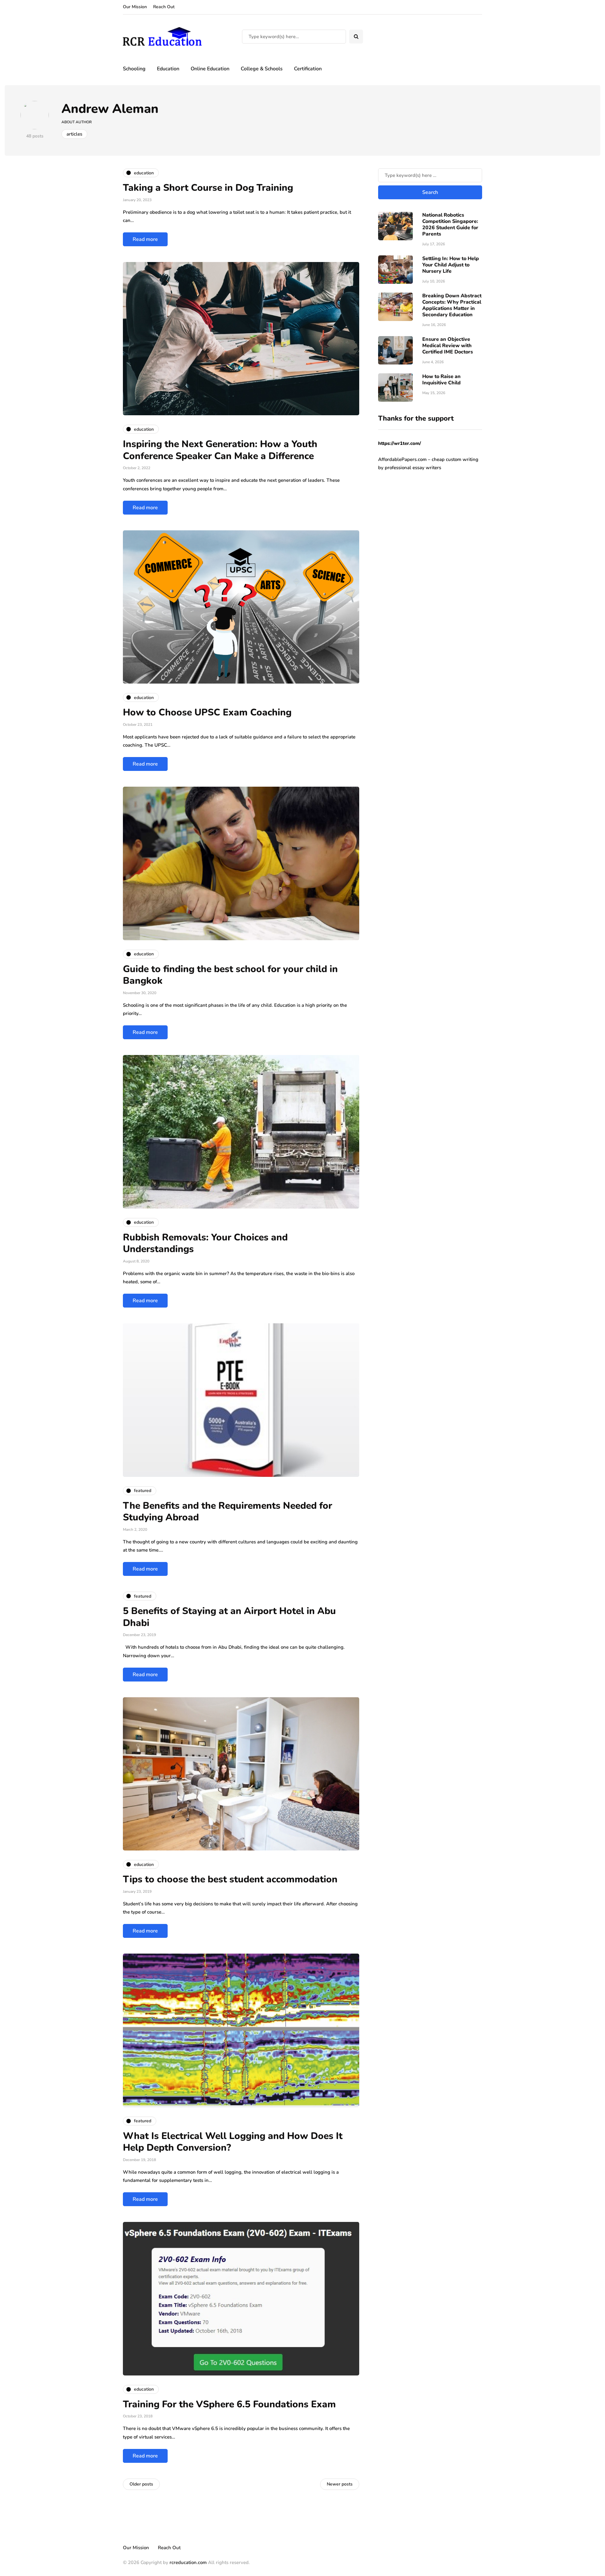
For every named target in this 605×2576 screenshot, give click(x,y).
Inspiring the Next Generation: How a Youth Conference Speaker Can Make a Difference (220, 450)
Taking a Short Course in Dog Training (208, 188)
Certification (308, 69)
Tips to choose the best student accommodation (230, 1879)
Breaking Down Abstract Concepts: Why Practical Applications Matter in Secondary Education (452, 305)
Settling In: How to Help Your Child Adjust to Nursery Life (451, 265)
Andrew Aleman (110, 109)
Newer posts (340, 2484)
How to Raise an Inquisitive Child (441, 380)
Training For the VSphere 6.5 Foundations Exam (229, 2404)
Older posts (141, 2484)
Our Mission (135, 7)
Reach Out (164, 7)
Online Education (210, 69)
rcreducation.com (188, 2562)
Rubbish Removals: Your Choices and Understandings (205, 1243)
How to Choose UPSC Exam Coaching (207, 712)
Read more (145, 239)
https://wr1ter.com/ (400, 443)
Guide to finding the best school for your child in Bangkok (230, 975)
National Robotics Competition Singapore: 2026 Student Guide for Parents (450, 224)
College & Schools (262, 69)
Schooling (134, 69)
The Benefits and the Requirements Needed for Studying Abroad (228, 1512)
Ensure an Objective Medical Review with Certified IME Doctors (448, 346)
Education (168, 69)
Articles (74, 134)
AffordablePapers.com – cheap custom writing (428, 459)
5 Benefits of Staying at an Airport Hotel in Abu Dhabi (229, 1617)
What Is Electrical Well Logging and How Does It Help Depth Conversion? (233, 2142)
